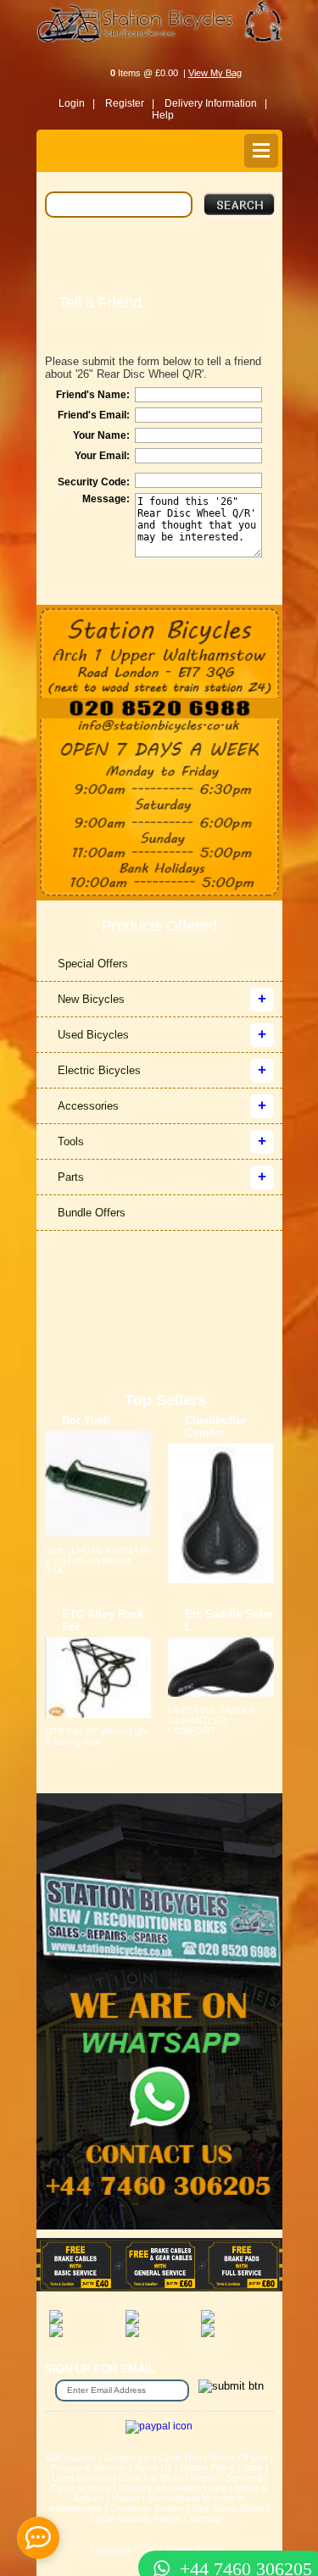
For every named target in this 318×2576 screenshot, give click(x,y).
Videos (126, 2498)
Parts (71, 1177)
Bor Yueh (86, 1420)
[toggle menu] (261, 151)
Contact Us (128, 2457)
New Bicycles (91, 999)
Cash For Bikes (151, 2478)
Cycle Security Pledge (136, 2518)
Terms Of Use (239, 2457)
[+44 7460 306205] (159, 2538)
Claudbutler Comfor (215, 1426)
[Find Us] (159, 651)
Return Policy (207, 2468)
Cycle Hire (180, 2457)
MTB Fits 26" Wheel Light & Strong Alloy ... (97, 1737)
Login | (77, 103)
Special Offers (93, 964)
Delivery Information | (216, 103)
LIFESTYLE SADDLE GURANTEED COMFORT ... (212, 1720)
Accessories (88, 1106)
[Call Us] (159, 708)
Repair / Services (226, 2478)
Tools (71, 1141)
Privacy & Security (89, 2468)
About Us (153, 2468)
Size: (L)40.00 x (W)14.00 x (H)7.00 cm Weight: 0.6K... (98, 1560)
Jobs (253, 2468)
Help (163, 115)
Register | (130, 103)
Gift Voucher (71, 2457)
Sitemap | (208, 2518)
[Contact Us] (159, 727)
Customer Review (147, 2508)
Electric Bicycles (99, 1070)
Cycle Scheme (81, 2488)
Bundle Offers (92, 1213)
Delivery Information (160, 2488)
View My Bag (215, 73)
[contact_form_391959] (38, 2538)
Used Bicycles (93, 1035)
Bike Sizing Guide (228, 2508)
